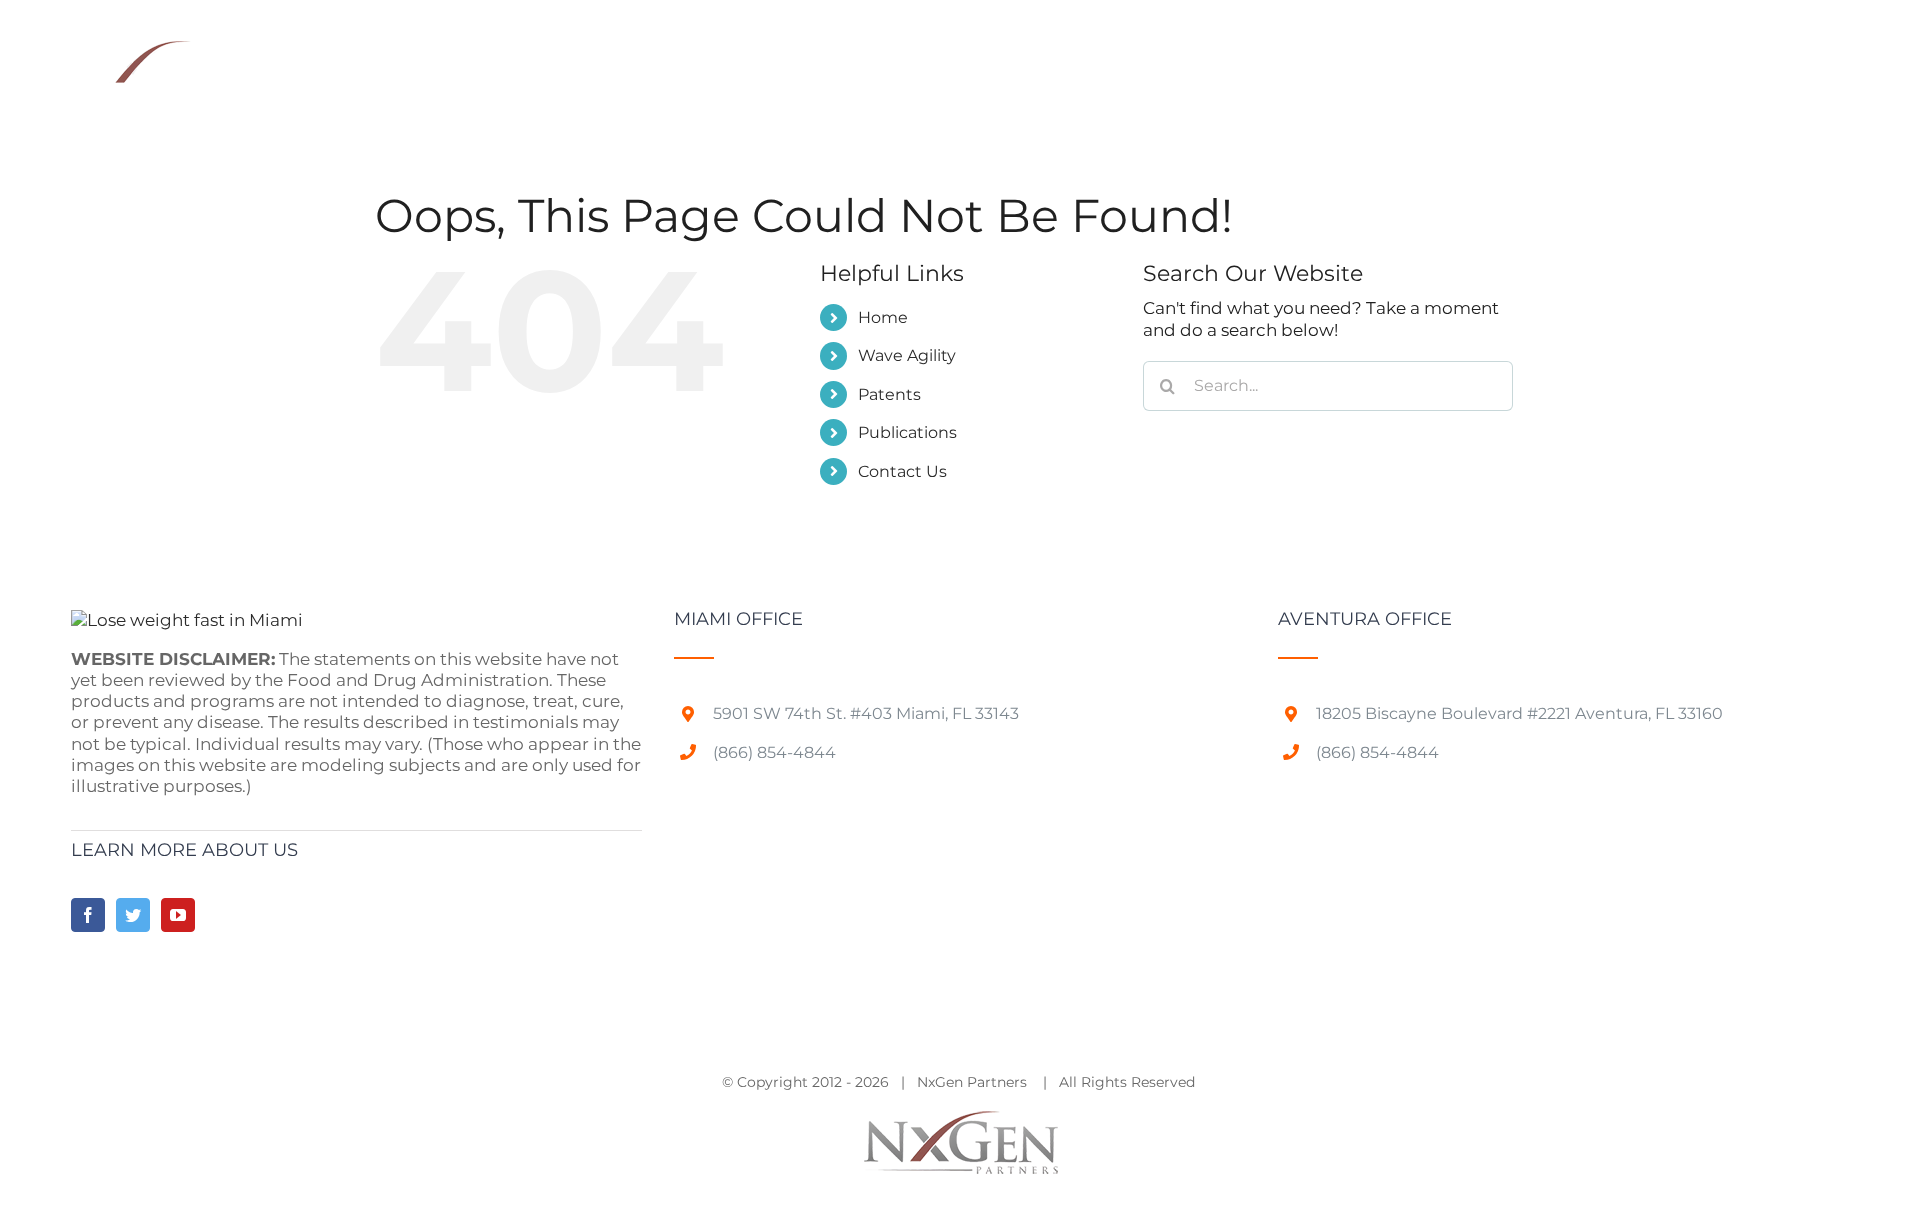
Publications (907, 432)
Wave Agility (907, 355)
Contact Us (902, 471)
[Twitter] (133, 915)
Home (883, 317)
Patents (889, 394)
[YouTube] (178, 915)
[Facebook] (88, 915)
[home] (187, 620)
